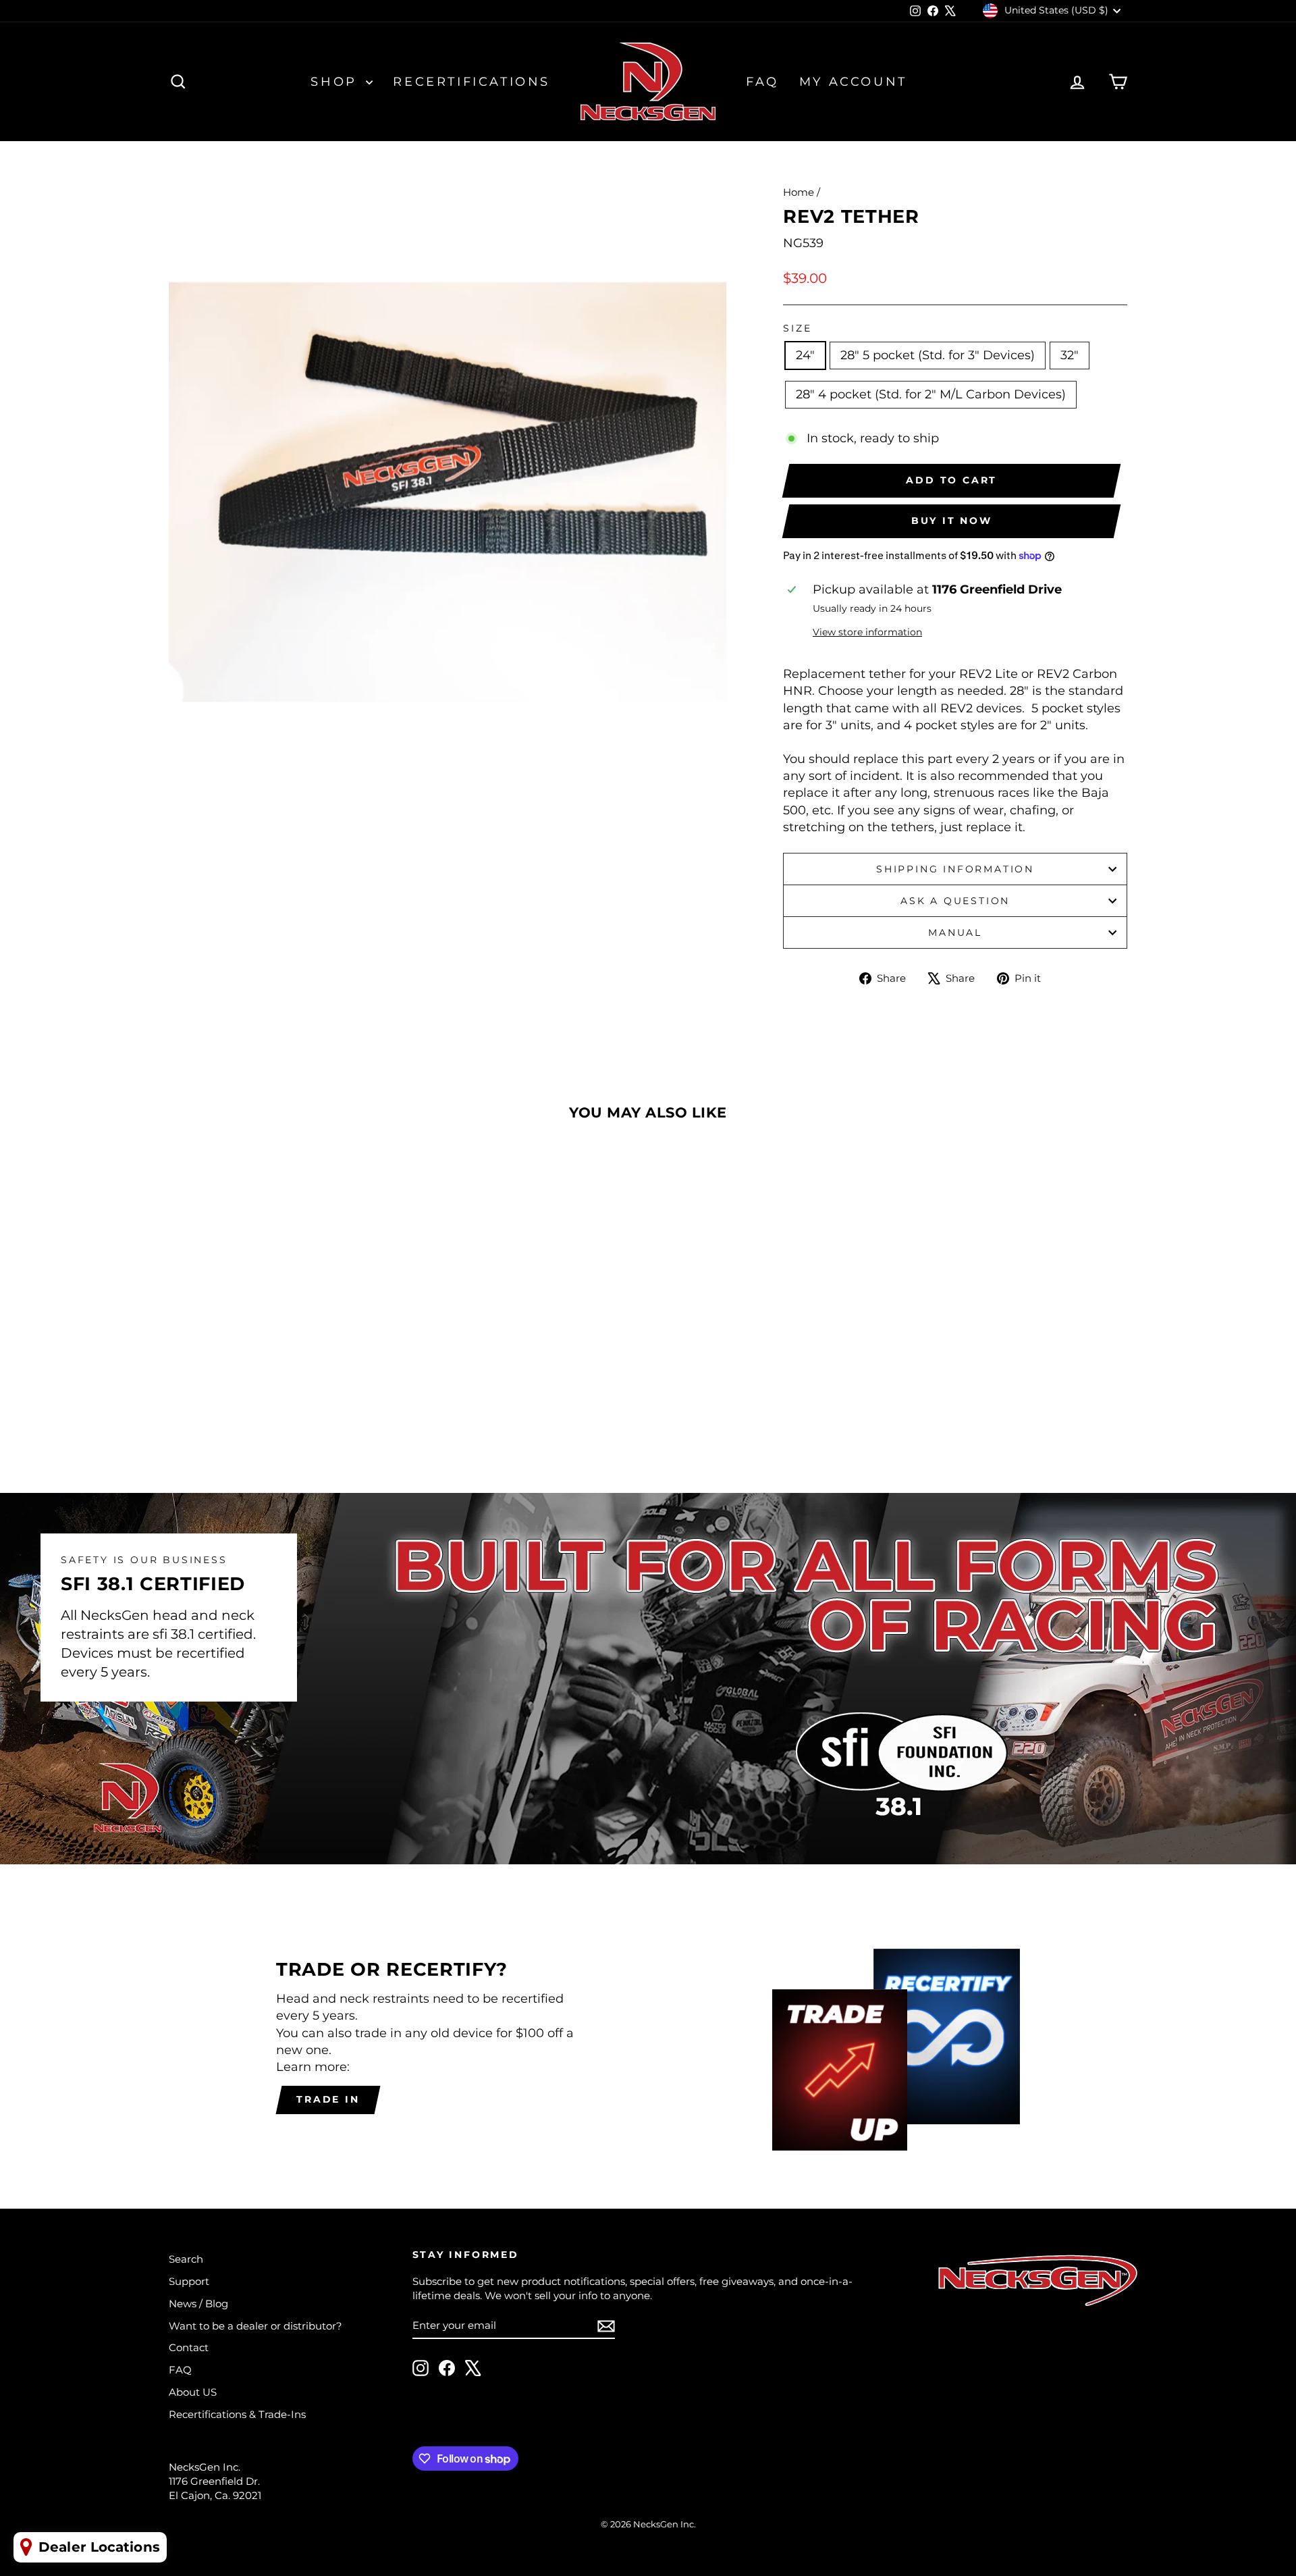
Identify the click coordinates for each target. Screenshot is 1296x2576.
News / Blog (198, 2304)
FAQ (762, 82)
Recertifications (471, 82)
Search (186, 2259)
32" (1070, 355)
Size (797, 328)
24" (805, 355)
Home (799, 192)
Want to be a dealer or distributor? (255, 2326)
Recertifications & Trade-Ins (237, 2414)
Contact (189, 2347)
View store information (867, 632)
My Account (853, 82)
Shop (336, 82)
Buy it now (952, 521)
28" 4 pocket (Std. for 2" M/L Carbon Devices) (931, 394)
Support (189, 2281)
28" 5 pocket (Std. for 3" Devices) (938, 355)
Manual (955, 932)
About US (193, 2392)
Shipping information (955, 869)
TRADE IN (328, 2099)
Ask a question (955, 901)
